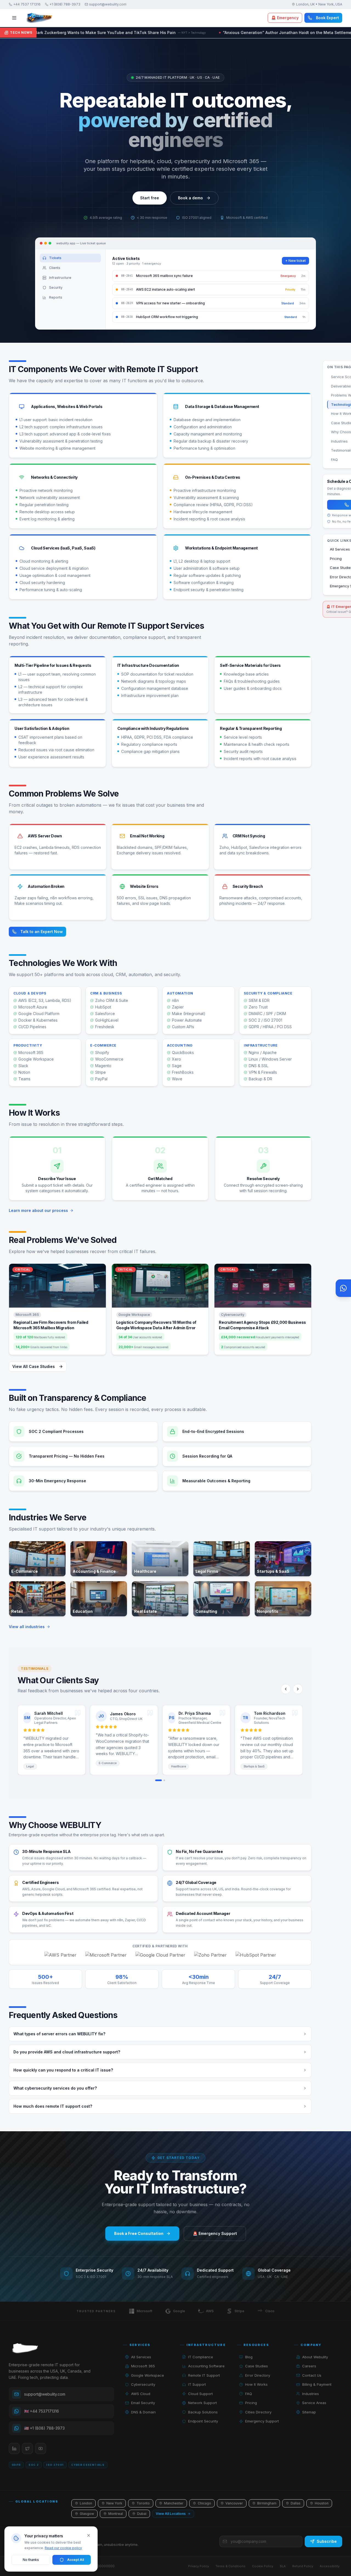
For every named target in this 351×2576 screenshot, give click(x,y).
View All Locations (171, 2514)
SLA (283, 2566)
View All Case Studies (34, 1366)
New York (114, 2503)
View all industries (27, 1627)
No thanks (31, 2560)
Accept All (76, 2560)
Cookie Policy (263, 2566)
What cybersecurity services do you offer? (55, 2088)
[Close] (89, 2535)
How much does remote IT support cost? (53, 2106)
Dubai (142, 2514)
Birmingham (267, 2503)
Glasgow (87, 2514)
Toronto (143, 2503)
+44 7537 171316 (27, 4)
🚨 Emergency (285, 18)
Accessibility (330, 2566)
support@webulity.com (108, 4)
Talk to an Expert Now (42, 932)
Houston (322, 2503)
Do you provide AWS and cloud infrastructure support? (67, 2052)
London (86, 2503)
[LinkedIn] (14, 2449)
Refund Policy (303, 2566)
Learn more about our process (38, 1210)
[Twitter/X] (27, 2449)
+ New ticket (295, 261)
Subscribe (327, 2541)
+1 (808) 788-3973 (65, 4)
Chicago (204, 2503)
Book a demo (190, 198)
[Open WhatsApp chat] (343, 1288)
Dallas (296, 2503)
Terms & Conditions (230, 2566)
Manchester (174, 2503)
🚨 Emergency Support (215, 2233)
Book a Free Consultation (139, 2233)
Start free (150, 198)
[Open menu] (14, 18)
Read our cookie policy (63, 2548)
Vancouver (234, 2503)
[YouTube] (41, 2449)
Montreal (116, 2514)
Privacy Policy (199, 2566)
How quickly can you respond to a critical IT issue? (63, 2070)
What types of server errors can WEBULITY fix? (59, 2034)
